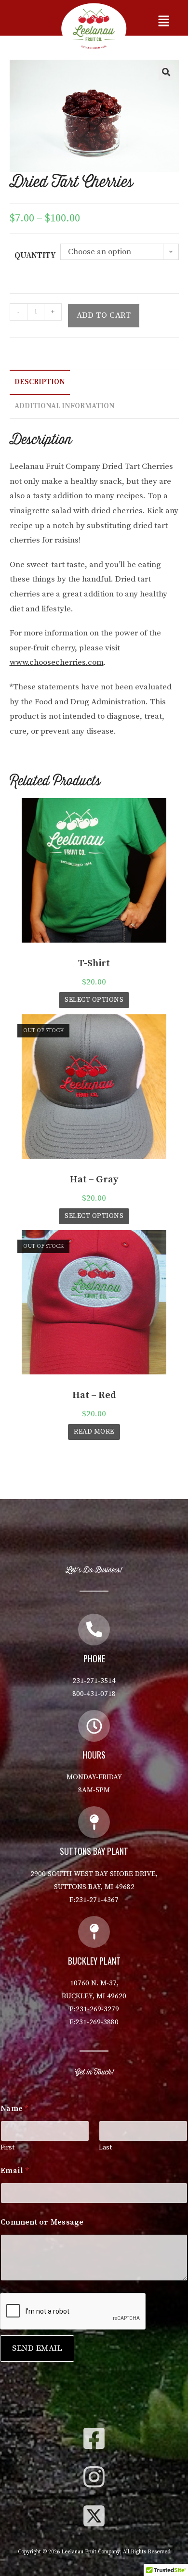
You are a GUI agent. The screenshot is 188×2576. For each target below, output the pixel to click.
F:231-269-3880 (94, 2022)
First (7, 2148)
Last (105, 2148)
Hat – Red (94, 1395)
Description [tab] (40, 382)
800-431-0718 (94, 1694)
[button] (164, 22)
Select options (94, 1000)
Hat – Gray (94, 1180)
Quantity (35, 256)
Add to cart (104, 315)
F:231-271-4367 (94, 1900)
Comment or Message (42, 2222)
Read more (94, 1432)
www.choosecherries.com (57, 662)
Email (14, 2171)
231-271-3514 (94, 1681)
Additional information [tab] (65, 406)
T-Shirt (94, 964)
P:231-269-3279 (94, 2009)
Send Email (37, 2348)
